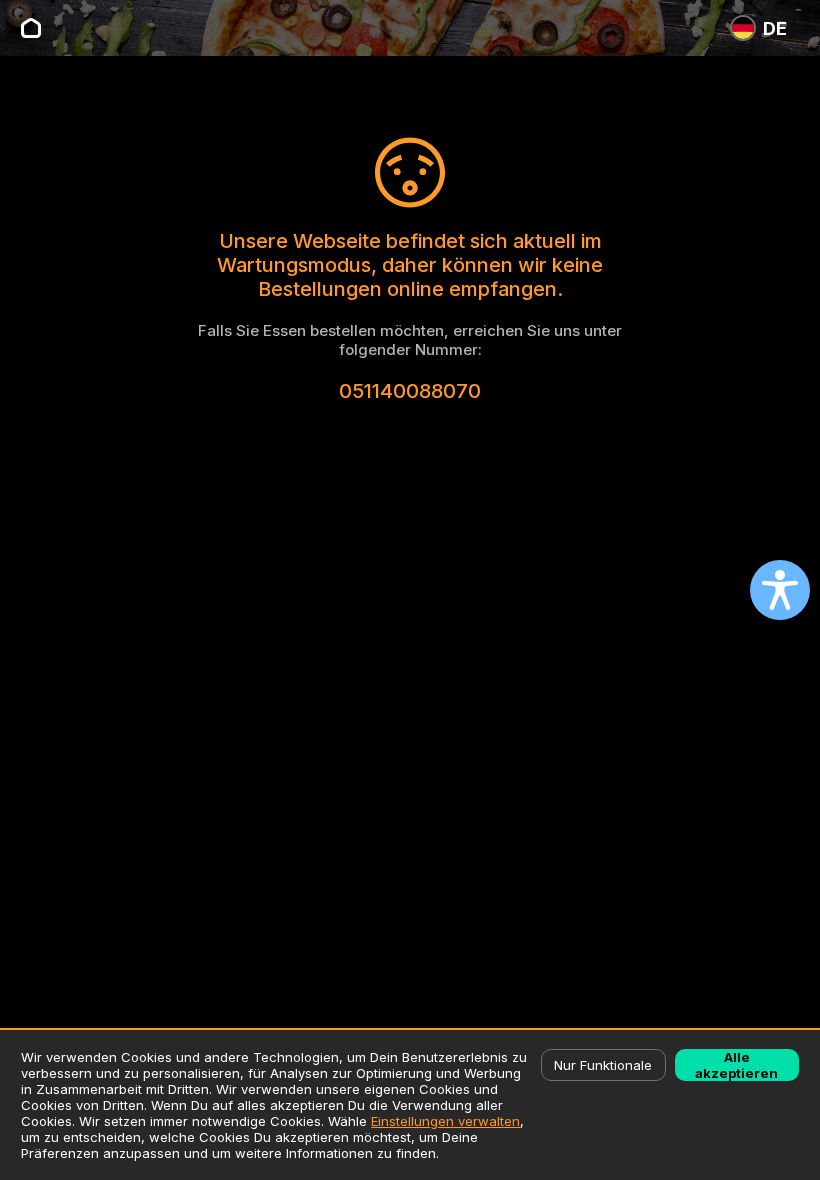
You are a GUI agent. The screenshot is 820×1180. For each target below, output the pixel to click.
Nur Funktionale (603, 1065)
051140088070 (410, 391)
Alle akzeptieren (736, 1065)
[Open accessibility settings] (780, 590)
